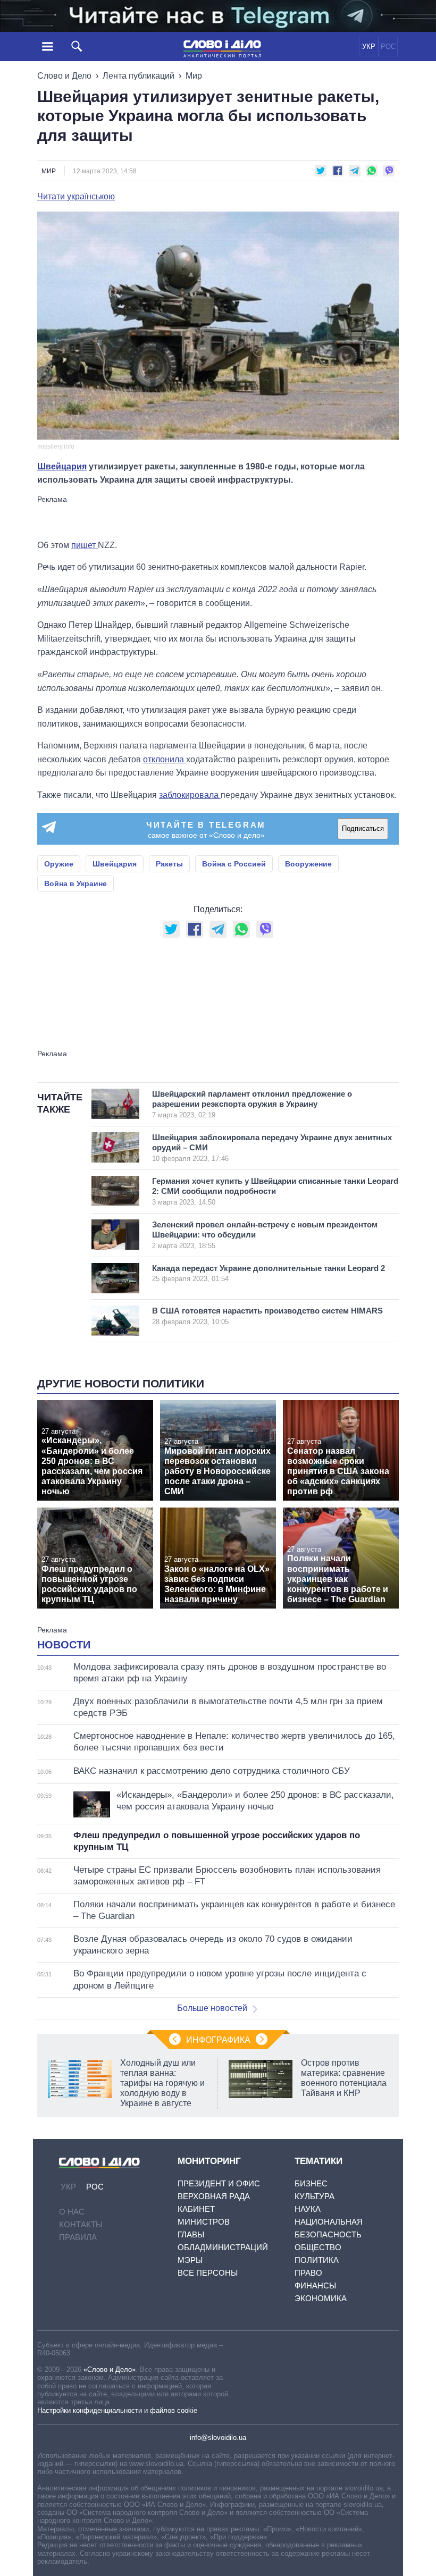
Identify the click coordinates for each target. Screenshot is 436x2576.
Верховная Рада (214, 2196)
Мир (194, 76)
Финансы (315, 2285)
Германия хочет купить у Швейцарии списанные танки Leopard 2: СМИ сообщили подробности (275, 1191)
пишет (85, 545)
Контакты (81, 2224)
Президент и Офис (219, 2183)
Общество (318, 2247)
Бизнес (311, 2183)
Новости (64, 1645)
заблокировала (190, 795)
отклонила (165, 759)
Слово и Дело (64, 76)
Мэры (190, 2260)
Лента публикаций (139, 76)
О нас (72, 2212)
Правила (78, 2237)
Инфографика (218, 2040)
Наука (308, 2209)
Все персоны (208, 2273)
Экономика (321, 2298)
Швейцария (62, 466)
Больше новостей (212, 2008)
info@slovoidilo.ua (218, 2438)
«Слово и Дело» (110, 2369)
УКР (369, 47)
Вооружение (308, 864)
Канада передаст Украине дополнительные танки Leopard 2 (269, 1273)
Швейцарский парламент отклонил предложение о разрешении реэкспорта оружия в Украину (252, 1104)
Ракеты (169, 864)
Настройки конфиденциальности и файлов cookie (117, 2410)
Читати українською (76, 197)
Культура (315, 2196)
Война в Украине (76, 883)
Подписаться (363, 828)
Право (308, 2273)
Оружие (59, 864)
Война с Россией (234, 864)
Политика (317, 2260)
